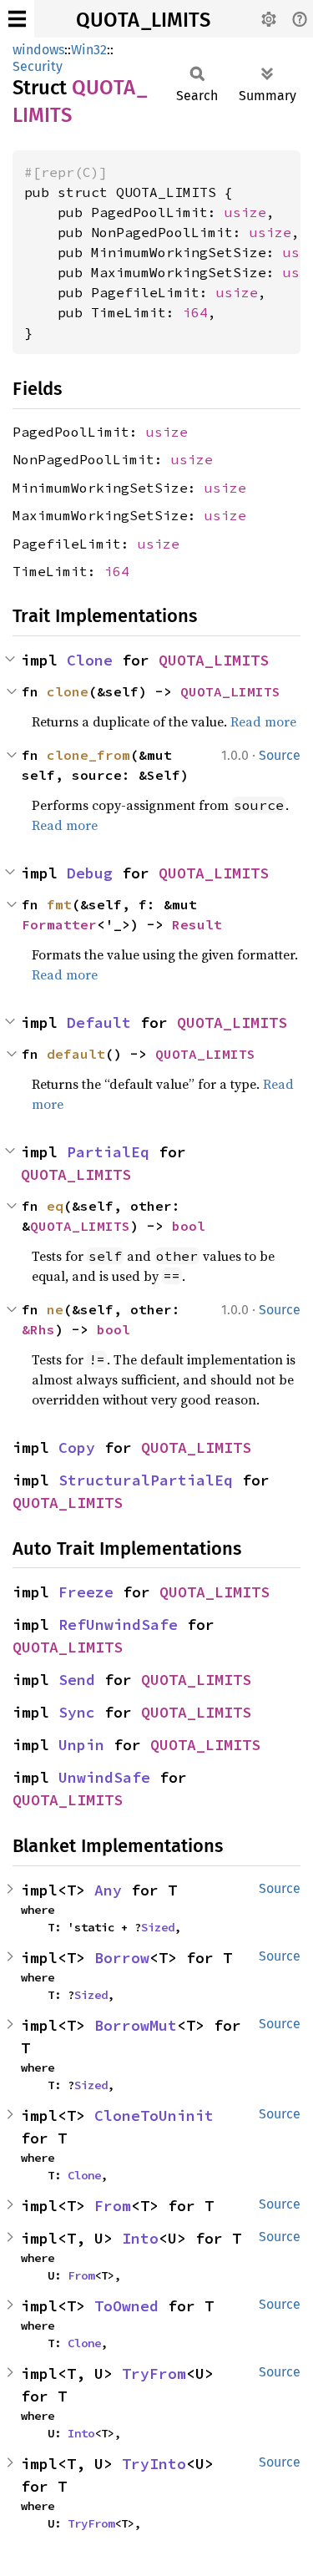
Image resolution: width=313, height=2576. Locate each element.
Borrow (122, 1958)
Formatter (59, 924)
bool (189, 1226)
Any (108, 1890)
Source (280, 755)
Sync (77, 1712)
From (113, 2206)
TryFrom (154, 2374)
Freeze (86, 1592)
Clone (90, 660)
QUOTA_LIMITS (143, 20)
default (76, 1054)
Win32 (89, 50)
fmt (59, 904)
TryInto (154, 2464)
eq (55, 1206)
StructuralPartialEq (146, 1480)
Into (140, 2238)
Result (197, 924)
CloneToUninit (154, 2115)
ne (55, 1309)
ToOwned (126, 2306)
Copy (77, 1447)
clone (68, 691)
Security (38, 66)
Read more (263, 721)
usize (245, 212)
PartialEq (108, 1152)
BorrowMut (136, 2025)
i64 (195, 312)
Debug (90, 873)
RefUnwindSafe (118, 1625)
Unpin (81, 1745)
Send (77, 1680)
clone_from (88, 755)
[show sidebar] (17, 19)
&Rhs (38, 1329)
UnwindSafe (104, 1777)
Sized (158, 1927)
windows (38, 50)
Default (99, 1022)
